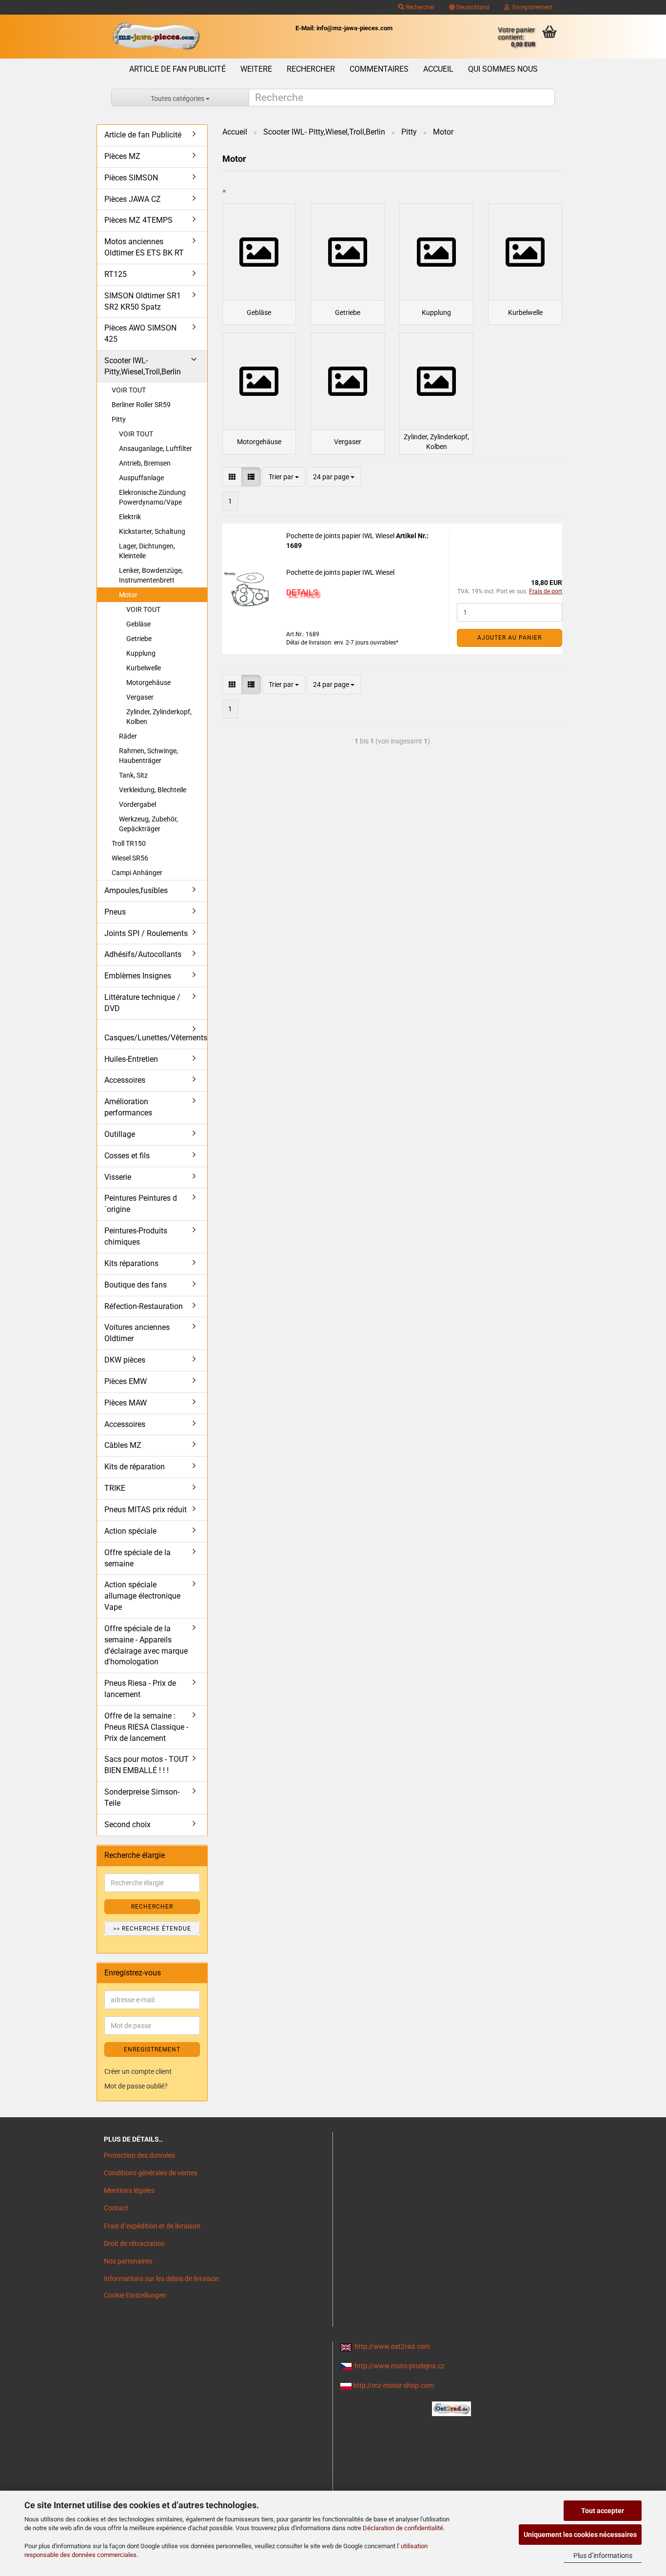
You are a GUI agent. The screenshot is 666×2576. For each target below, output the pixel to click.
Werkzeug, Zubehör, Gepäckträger (148, 824)
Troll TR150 (129, 843)
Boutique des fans (136, 1285)
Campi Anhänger (137, 873)
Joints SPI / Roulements (146, 933)
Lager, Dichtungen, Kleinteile (147, 551)
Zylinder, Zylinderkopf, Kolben (159, 717)
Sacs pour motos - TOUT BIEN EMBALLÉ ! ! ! (147, 1765)
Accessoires (125, 1080)
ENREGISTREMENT (152, 2049)
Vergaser (140, 697)
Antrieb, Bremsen (145, 463)
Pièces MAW (126, 1403)
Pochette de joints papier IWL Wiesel (341, 536)
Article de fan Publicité (177, 69)
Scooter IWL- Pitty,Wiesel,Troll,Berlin (143, 366)
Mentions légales (129, 2190)
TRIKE (115, 1488)
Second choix (127, 1825)
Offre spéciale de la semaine (137, 1558)
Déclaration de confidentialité (403, 2528)
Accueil (438, 69)
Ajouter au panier (509, 638)
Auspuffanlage (141, 478)
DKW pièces (125, 1360)
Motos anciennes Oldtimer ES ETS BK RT (144, 247)
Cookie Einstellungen (135, 2295)
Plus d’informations (603, 2556)
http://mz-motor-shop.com (393, 2385)
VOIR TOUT (129, 390)
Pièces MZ (122, 156)
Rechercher (419, 7)
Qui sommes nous (503, 69)
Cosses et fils (127, 1156)
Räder (128, 736)
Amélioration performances (128, 1107)
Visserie (118, 1177)
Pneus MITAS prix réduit (146, 1510)
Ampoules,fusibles (136, 890)
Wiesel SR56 (130, 858)
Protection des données (139, 2155)
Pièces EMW (126, 1381)
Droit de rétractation (134, 2244)
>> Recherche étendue (152, 1929)
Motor (128, 595)
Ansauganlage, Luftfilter (156, 449)
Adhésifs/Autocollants (143, 954)
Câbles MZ (123, 1445)
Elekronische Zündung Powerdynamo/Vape (152, 497)
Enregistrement (531, 7)
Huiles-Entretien (131, 1059)
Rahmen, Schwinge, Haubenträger (148, 756)
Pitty (119, 419)
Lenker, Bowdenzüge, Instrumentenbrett (151, 575)
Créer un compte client (138, 2071)
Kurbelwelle (144, 668)
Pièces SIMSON (131, 178)
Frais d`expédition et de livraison (152, 2226)
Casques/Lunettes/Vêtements (156, 1038)
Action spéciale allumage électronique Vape (142, 1596)
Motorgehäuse (148, 683)
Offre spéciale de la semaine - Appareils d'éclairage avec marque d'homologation (146, 1645)
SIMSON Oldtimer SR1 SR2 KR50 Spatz (143, 301)
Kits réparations (131, 1263)
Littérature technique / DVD (142, 1003)
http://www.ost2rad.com (392, 2346)
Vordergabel (137, 804)
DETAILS (302, 592)
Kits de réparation (135, 1467)
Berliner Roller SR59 (141, 405)
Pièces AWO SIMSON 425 (140, 333)
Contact (116, 2208)
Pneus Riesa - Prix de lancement (140, 1689)
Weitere (256, 69)
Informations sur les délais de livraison (161, 2279)
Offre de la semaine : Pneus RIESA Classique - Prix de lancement (146, 1727)
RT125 (116, 274)
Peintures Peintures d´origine (141, 1204)
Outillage (120, 1134)
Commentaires (379, 69)
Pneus (115, 912)
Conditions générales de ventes (151, 2173)
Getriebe (139, 639)
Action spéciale (130, 1531)
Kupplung (141, 653)
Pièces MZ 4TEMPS (138, 220)
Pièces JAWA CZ (133, 199)
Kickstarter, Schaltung (152, 531)
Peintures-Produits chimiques (136, 1236)
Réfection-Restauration (144, 1306)
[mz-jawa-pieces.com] (156, 37)
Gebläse (138, 624)
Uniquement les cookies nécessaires (580, 2535)
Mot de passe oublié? (136, 2086)
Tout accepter (603, 2511)
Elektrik (130, 517)
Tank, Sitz (133, 775)
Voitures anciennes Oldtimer (137, 1333)
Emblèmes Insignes (138, 976)
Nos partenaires (128, 2261)
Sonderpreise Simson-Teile (142, 1797)
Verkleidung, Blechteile (153, 790)
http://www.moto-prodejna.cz (400, 2366)
